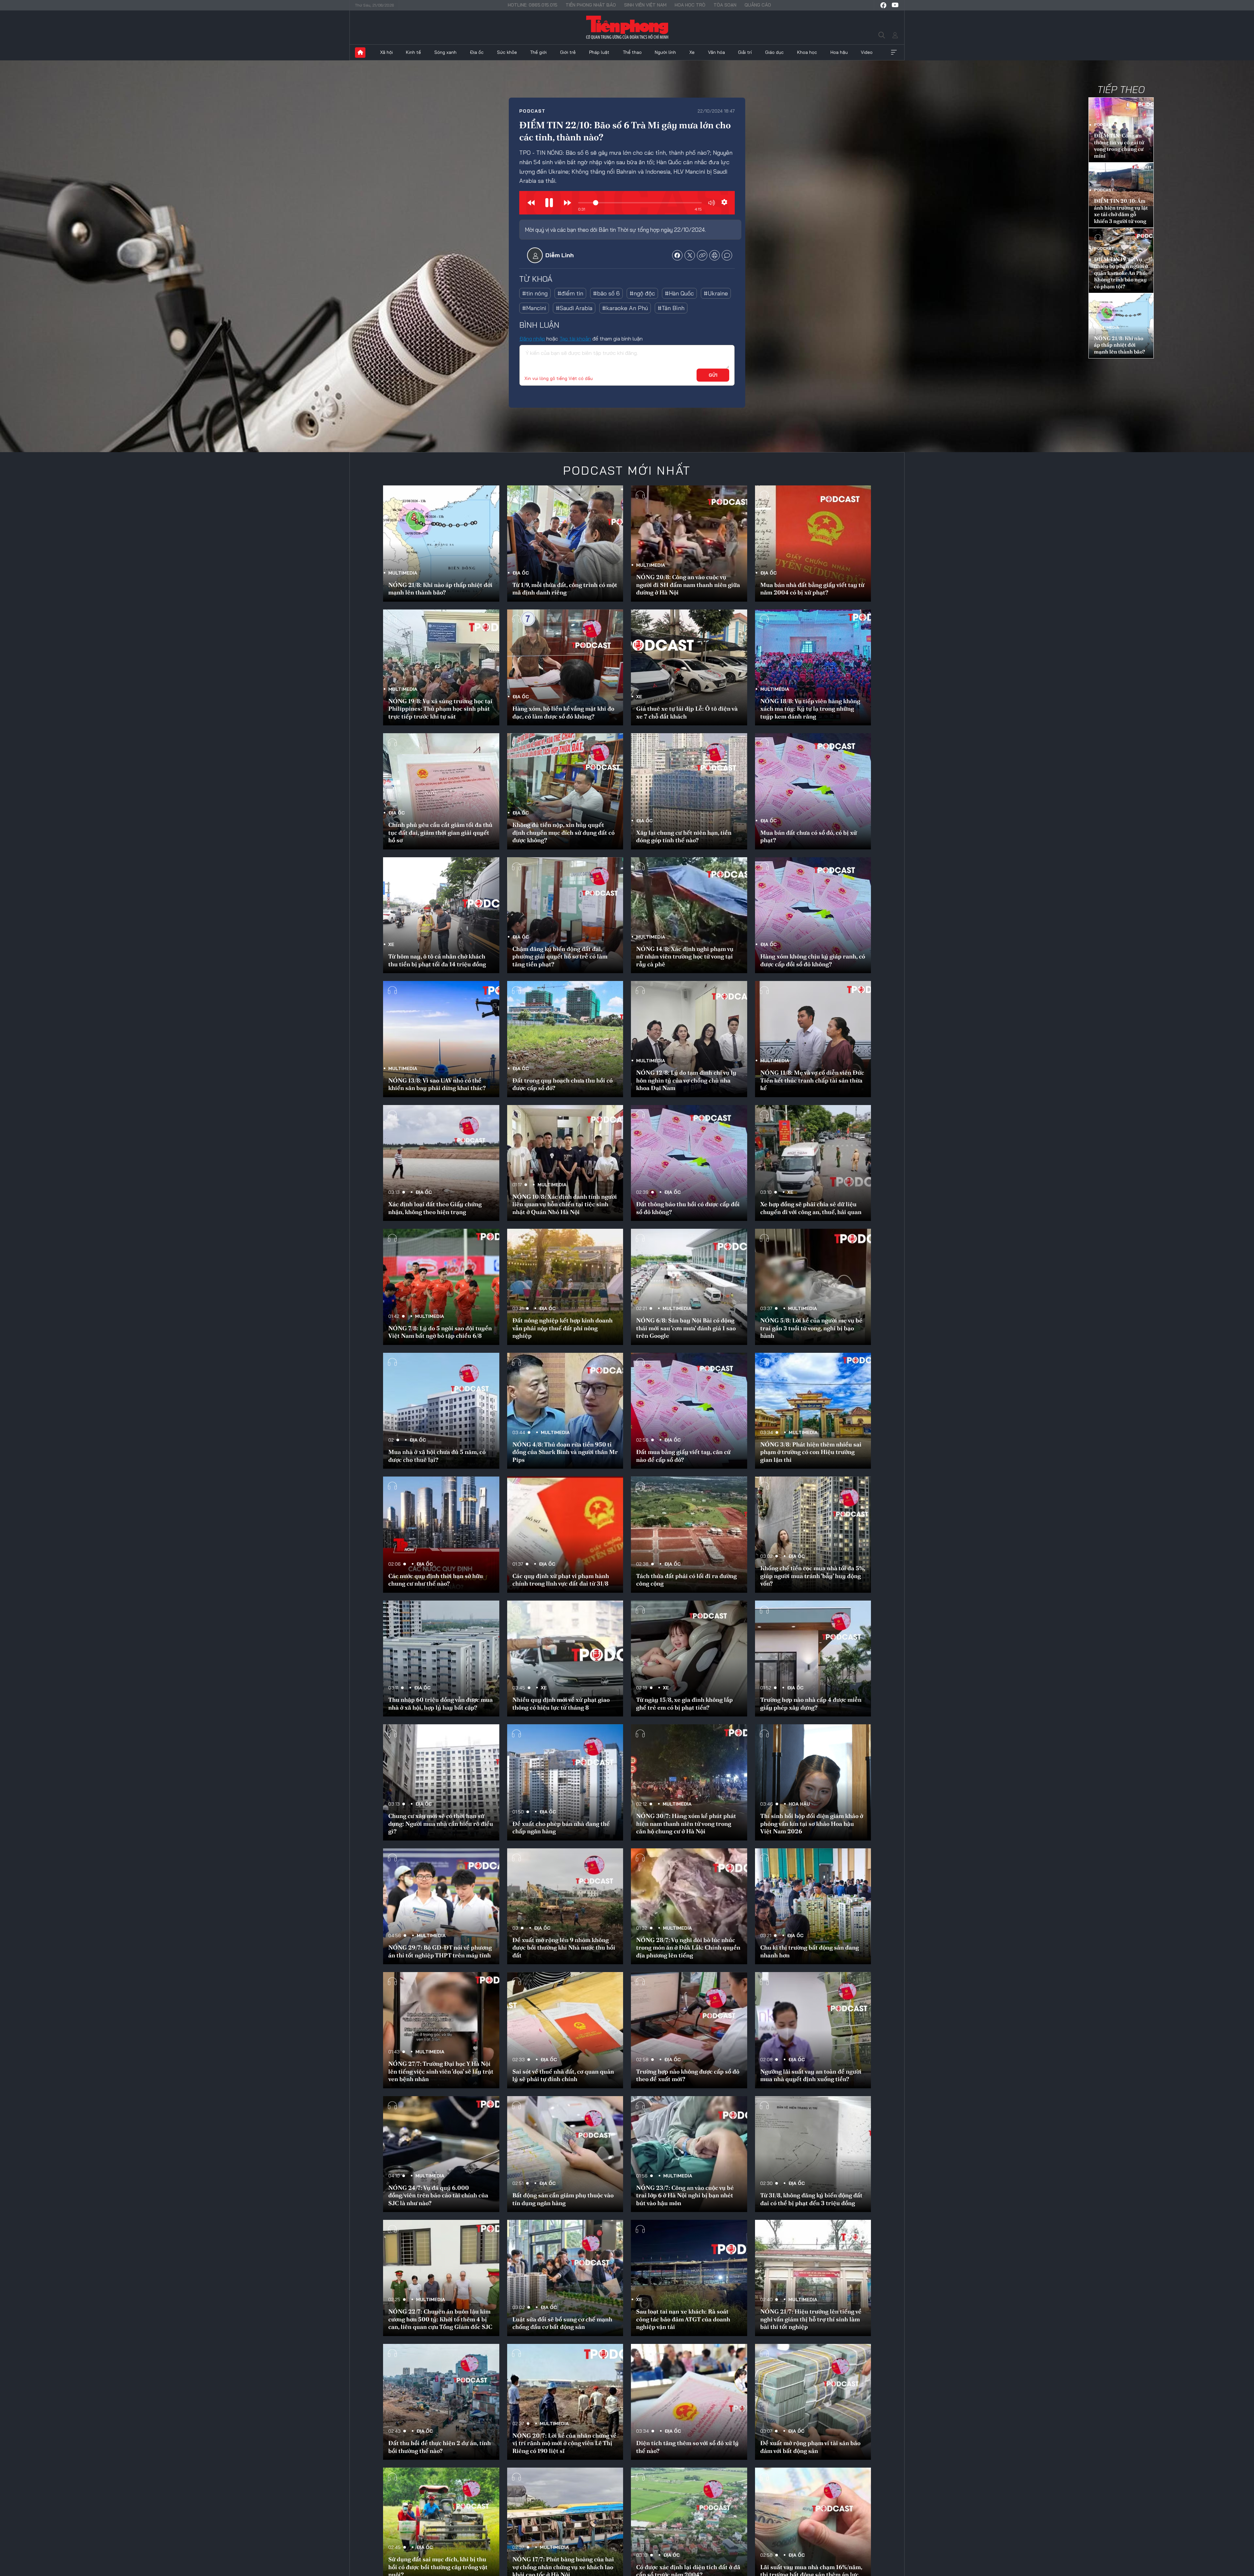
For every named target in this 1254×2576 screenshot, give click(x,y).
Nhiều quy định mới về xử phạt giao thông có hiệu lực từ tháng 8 (561, 1703)
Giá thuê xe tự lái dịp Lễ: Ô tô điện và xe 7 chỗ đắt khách (687, 712)
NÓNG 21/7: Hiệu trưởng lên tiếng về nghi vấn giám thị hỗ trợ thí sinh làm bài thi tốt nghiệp (811, 2319)
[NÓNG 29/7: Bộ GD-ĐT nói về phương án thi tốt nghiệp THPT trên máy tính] (441, 1906)
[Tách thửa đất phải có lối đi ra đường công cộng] (689, 1535)
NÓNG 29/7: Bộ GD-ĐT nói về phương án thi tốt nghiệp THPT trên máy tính (440, 1951)
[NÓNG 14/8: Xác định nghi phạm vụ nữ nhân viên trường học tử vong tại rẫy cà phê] (689, 915)
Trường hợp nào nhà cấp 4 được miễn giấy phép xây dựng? (811, 1703)
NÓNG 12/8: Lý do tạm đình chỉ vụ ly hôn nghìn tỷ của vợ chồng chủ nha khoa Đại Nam (686, 1080)
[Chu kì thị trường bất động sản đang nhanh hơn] (813, 1906)
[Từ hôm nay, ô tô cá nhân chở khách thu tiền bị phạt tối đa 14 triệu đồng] (441, 915)
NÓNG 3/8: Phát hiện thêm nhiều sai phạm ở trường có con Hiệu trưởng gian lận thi (811, 1452)
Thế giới (538, 52)
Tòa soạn (725, 5)
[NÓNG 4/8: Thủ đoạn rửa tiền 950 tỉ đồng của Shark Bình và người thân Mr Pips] (565, 1411)
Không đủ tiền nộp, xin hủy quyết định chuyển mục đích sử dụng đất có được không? (563, 832)
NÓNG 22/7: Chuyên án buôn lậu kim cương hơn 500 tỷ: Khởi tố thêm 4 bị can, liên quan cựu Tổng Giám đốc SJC (440, 2319)
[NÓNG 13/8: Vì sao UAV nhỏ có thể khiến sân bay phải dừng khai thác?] (441, 1039)
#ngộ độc (642, 293)
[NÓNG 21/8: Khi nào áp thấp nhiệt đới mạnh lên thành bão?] (441, 544)
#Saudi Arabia (574, 308)
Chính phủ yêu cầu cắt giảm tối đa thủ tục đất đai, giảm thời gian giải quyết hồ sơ (440, 832)
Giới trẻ (568, 52)
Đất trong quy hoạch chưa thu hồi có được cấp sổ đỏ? (563, 1084)
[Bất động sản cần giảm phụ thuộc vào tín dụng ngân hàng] (565, 2154)
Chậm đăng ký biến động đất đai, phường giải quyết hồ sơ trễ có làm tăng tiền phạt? (560, 956)
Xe (692, 52)
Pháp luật (599, 52)
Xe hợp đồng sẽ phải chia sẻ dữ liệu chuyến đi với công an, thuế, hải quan (811, 1208)
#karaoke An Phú (625, 308)
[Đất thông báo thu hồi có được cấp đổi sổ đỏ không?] (689, 1163)
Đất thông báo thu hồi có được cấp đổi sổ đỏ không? (688, 1208)
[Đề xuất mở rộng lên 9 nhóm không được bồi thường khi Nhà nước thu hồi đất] (565, 1906)
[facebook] (883, 5)
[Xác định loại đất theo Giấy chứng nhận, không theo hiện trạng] (441, 1163)
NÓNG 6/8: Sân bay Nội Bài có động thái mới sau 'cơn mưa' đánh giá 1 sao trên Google (686, 1328)
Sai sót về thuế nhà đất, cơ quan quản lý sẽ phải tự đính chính (563, 2075)
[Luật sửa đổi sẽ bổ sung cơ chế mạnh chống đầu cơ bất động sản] (565, 2278)
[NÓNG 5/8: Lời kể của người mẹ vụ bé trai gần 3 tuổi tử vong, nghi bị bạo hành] (813, 1287)
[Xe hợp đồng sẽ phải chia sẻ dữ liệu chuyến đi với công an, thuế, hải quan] (813, 1163)
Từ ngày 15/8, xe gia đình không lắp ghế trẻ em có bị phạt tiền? (684, 1703)
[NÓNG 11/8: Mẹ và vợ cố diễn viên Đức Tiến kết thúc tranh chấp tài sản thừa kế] (813, 1039)
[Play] (549, 203)
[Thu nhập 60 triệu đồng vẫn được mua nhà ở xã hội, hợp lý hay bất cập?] (441, 1659)
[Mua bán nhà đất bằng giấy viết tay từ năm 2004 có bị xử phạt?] (813, 544)
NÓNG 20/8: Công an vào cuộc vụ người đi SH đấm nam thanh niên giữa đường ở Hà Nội (688, 585)
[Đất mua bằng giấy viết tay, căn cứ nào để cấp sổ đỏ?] (689, 1411)
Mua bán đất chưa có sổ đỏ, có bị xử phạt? (809, 836)
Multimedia (1107, 327)
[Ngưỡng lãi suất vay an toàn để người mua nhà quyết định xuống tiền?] (813, 2030)
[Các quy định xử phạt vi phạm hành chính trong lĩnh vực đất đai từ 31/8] (565, 1535)
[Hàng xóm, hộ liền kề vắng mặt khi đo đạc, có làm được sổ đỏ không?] (565, 668)
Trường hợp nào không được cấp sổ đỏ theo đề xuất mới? (688, 2075)
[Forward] (568, 203)
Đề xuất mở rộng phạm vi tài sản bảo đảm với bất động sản (810, 2447)
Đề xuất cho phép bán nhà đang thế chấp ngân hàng (561, 1827)
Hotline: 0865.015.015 (533, 5)
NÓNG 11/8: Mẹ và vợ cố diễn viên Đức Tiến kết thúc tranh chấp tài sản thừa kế (812, 1080)
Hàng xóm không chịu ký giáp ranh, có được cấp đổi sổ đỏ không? (813, 960)
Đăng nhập (532, 339)
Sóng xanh (445, 52)
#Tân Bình (671, 308)
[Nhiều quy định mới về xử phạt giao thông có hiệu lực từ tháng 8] (565, 1659)
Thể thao (632, 52)
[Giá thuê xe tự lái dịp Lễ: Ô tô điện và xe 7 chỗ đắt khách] (689, 668)
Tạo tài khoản (575, 339)
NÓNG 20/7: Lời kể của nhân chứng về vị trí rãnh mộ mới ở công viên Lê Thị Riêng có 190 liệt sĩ (564, 2443)
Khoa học (807, 52)
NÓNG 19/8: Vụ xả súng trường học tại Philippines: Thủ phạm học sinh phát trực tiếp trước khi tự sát (440, 709)
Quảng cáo (758, 5)
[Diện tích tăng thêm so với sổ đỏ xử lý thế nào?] (689, 2402)
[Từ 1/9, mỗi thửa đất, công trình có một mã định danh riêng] (565, 544)
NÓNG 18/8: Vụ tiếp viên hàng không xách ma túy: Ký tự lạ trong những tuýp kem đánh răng (810, 709)
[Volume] (712, 203)
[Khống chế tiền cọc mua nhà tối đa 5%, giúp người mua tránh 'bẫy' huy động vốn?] (813, 1535)
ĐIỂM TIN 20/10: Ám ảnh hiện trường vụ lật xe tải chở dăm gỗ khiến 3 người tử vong (1121, 211)
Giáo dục (774, 52)
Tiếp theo (1121, 89)
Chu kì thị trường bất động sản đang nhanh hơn (810, 1951)
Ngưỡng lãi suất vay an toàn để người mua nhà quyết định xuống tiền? (811, 2075)
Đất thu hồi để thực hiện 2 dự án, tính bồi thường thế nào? (440, 2447)
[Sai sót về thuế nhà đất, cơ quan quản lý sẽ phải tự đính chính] (565, 2030)
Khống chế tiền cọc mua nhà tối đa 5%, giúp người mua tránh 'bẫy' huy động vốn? (813, 1576)
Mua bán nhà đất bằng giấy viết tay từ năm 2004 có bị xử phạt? (812, 589)
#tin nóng (535, 293)
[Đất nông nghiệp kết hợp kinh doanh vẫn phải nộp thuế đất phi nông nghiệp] (565, 1287)
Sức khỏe (507, 52)
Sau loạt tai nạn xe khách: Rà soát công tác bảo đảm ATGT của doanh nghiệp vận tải (683, 2319)
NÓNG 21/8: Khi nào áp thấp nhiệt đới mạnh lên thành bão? (1119, 345)
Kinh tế (413, 52)
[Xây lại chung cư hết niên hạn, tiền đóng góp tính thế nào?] (689, 791)
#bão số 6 (606, 293)
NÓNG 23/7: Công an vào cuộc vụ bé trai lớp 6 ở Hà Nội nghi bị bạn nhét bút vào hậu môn (685, 2195)
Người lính (665, 52)
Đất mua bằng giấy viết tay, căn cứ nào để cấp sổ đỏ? (683, 1456)
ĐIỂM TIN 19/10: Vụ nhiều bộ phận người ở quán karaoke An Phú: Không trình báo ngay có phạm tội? (1121, 273)
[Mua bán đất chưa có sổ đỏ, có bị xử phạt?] (813, 791)
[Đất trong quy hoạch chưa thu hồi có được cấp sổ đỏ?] (565, 1039)
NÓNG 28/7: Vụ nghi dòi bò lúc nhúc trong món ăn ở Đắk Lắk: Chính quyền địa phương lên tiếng (688, 1948)
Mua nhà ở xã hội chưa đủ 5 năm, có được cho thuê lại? (437, 1456)
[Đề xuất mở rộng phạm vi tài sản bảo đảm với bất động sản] (813, 2402)
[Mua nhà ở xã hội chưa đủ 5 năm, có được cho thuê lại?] (441, 1411)
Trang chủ (360, 53)
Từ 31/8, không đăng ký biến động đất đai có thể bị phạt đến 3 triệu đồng (811, 2199)
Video (867, 52)
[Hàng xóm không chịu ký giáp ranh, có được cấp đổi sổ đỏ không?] (813, 915)
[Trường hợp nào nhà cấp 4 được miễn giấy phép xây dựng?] (813, 1659)
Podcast (532, 111)
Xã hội (386, 52)
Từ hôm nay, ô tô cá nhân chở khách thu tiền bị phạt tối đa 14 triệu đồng (437, 960)
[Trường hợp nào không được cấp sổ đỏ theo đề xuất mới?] (689, 2030)
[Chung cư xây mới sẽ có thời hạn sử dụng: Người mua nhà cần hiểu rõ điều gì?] (441, 1782)
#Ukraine (716, 293)
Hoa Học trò (690, 5)
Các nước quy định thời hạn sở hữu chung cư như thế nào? (436, 1580)
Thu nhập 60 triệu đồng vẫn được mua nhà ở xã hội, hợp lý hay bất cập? (441, 1703)
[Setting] (724, 202)
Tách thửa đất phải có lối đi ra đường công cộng (686, 1580)
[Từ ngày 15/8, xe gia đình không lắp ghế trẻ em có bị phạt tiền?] (689, 1659)
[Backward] (531, 203)
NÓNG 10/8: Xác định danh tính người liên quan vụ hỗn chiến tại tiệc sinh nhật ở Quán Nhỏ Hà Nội (565, 1204)
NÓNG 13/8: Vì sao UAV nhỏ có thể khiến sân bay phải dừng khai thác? (437, 1084)
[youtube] (895, 5)
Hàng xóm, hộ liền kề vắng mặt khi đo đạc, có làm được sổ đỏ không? (563, 712)
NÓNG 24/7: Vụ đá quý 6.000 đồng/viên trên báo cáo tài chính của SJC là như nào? (438, 2195)
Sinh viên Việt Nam (645, 5)
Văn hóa (716, 52)
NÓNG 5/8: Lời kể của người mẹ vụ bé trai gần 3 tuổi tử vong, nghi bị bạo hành (811, 1328)
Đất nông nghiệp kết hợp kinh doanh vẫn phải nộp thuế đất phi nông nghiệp (563, 1328)
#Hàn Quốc (679, 293)
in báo (715, 255)
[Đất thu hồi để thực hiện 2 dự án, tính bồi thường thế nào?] (441, 2402)
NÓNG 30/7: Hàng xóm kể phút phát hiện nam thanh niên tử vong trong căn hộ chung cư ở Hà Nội (686, 1824)
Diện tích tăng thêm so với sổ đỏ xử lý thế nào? (687, 2447)
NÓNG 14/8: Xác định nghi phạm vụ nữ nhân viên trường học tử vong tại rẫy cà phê (685, 956)
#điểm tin (570, 293)
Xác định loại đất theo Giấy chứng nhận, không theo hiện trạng (435, 1208)
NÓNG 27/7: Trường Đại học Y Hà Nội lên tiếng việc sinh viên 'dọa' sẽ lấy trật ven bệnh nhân (441, 2071)
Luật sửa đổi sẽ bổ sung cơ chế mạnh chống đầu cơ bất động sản (562, 2323)
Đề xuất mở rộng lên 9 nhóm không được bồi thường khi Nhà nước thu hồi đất (564, 1948)
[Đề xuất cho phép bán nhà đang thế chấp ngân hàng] (565, 1782)
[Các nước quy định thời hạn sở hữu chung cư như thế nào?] (441, 1535)
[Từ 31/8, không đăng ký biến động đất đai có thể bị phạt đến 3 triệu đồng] (813, 2154)
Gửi (713, 375)
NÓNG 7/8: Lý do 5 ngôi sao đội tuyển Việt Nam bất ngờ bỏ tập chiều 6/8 (440, 1332)
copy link (702, 255)
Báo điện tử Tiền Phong (627, 27)
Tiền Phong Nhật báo (591, 5)
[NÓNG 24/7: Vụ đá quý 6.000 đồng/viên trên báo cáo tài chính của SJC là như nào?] (441, 2154)
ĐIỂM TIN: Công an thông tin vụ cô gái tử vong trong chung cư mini (1119, 146)
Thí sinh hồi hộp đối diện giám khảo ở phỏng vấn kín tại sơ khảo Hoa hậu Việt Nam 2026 (812, 1824)
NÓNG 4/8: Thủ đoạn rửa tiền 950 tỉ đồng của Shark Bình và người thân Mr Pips (565, 1452)
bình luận (727, 255)
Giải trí (745, 52)
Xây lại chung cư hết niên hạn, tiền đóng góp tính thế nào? (684, 836)
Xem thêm (894, 53)
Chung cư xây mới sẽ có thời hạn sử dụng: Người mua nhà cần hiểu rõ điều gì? (441, 1824)
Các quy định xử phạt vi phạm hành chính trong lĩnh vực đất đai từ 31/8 (561, 1580)
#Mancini (534, 308)
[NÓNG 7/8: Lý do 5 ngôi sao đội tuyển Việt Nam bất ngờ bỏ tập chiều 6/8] (441, 1287)
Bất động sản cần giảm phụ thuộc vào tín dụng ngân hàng (563, 2199)
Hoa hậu (839, 52)
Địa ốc (477, 52)
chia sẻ (677, 255)
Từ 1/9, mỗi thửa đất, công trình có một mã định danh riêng (565, 589)
